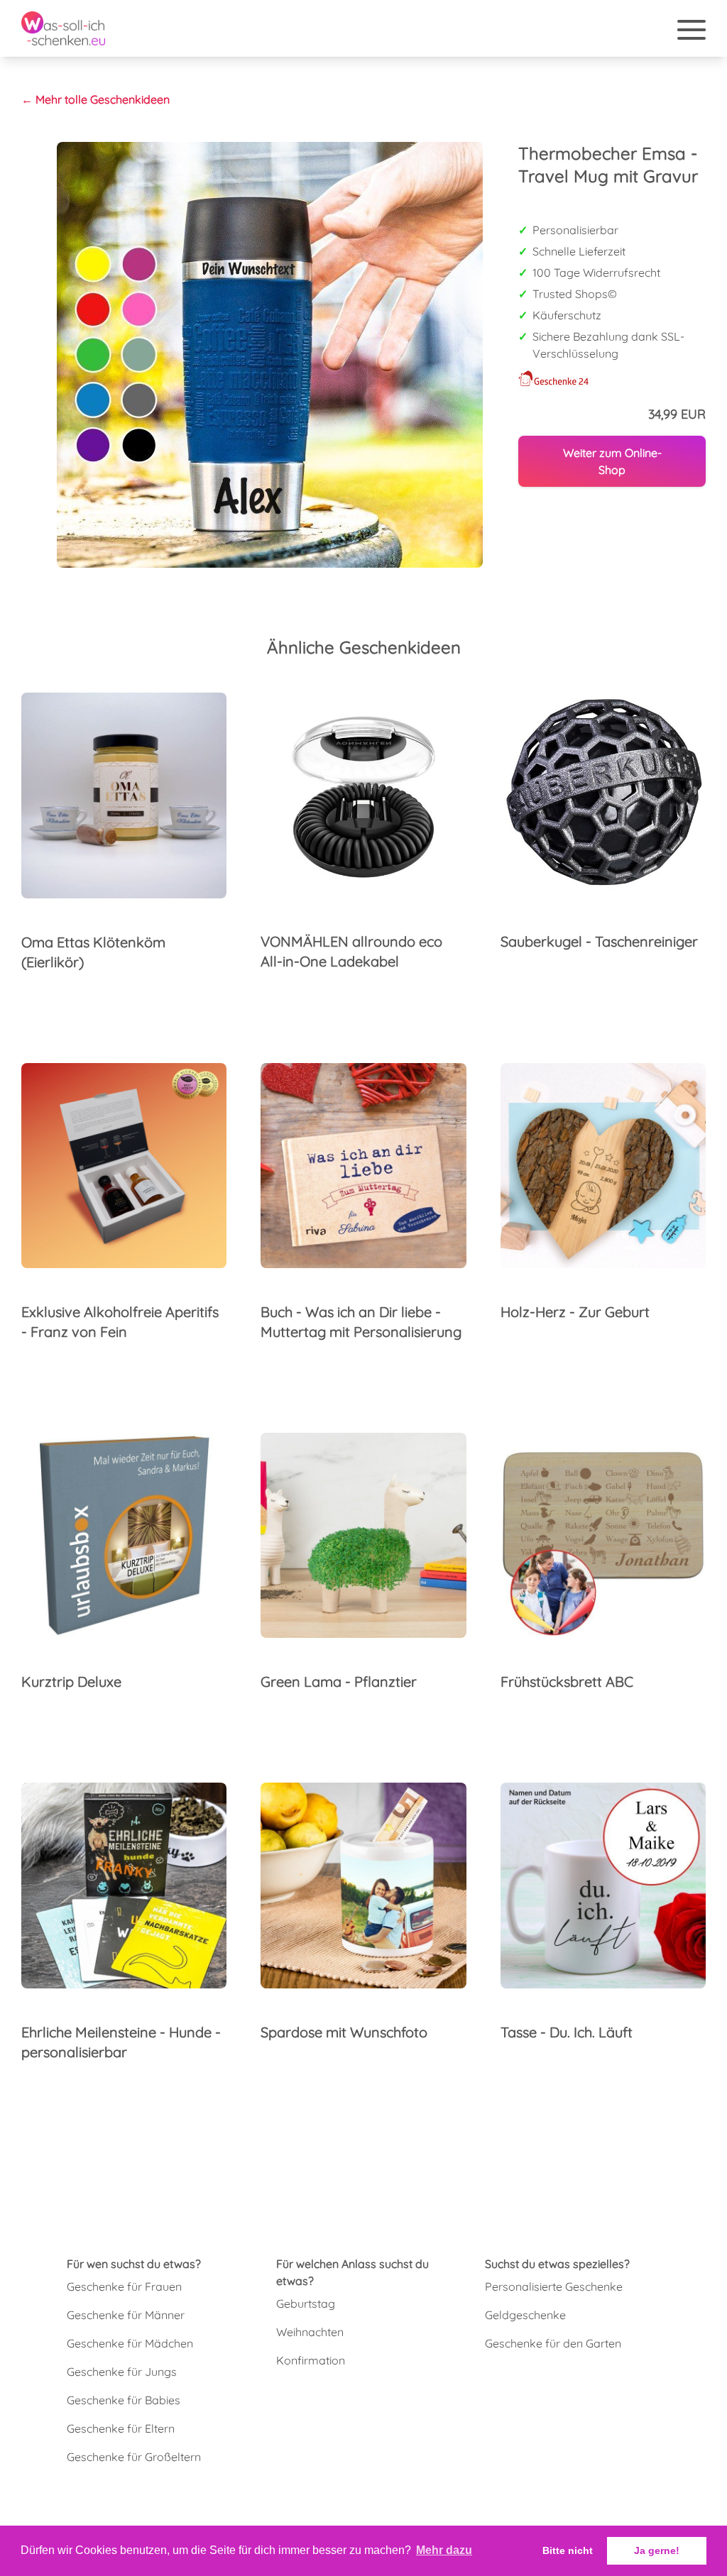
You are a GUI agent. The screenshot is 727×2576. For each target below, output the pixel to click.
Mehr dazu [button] (444, 2550)
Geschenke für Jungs (122, 2372)
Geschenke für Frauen (124, 2286)
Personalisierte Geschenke (554, 2286)
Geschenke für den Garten (553, 2343)
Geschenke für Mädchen (130, 2343)
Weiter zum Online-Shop (612, 461)
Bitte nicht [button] (568, 2550)
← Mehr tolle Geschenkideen (95, 99)
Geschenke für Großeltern (134, 2457)
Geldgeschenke (525, 2315)
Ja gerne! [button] (657, 2550)
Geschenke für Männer (126, 2315)
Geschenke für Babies (124, 2400)
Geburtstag (306, 2303)
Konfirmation (311, 2360)
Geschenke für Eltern (121, 2428)
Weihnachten (310, 2332)
